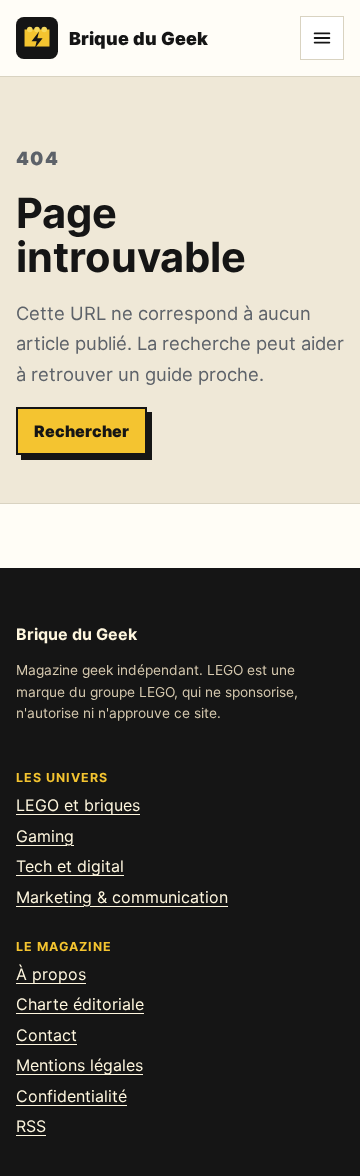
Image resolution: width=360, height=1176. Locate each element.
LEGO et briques (78, 805)
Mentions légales (79, 1065)
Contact (46, 1035)
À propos (51, 974)
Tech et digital (70, 866)
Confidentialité (71, 1096)
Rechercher (81, 431)
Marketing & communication (122, 897)
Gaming (45, 836)
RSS (31, 1126)
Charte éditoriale (80, 1004)
